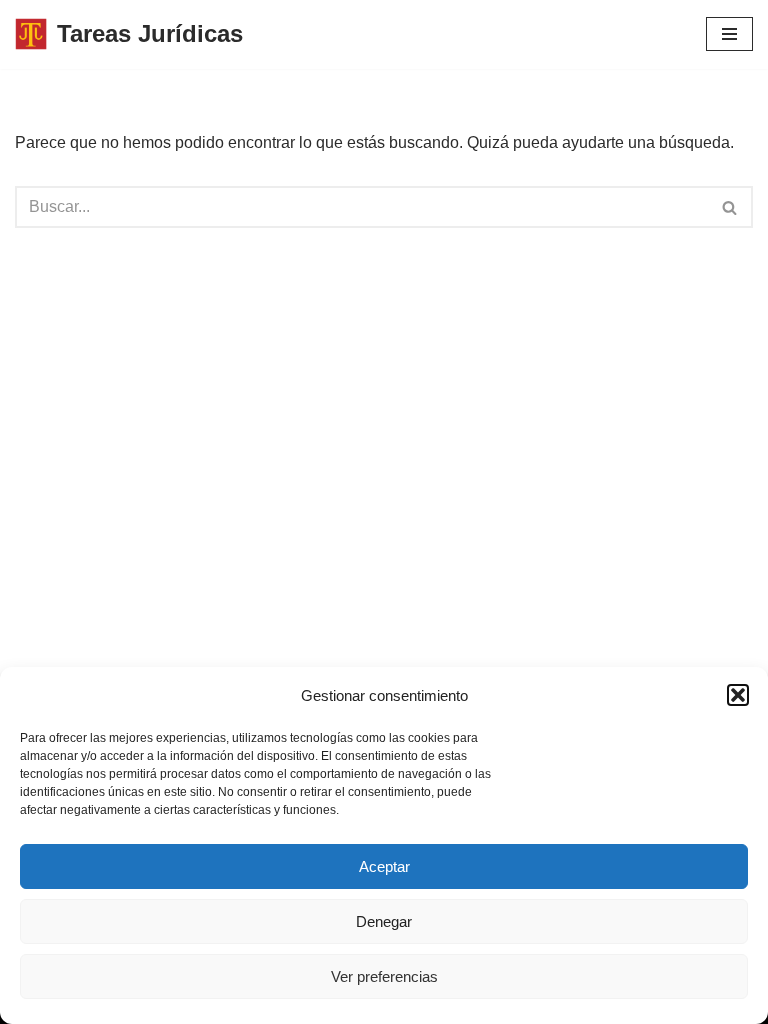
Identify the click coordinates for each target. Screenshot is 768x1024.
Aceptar (384, 866)
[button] (738, 695)
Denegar (384, 921)
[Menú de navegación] (729, 34)
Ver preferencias (384, 976)
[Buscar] (730, 207)
